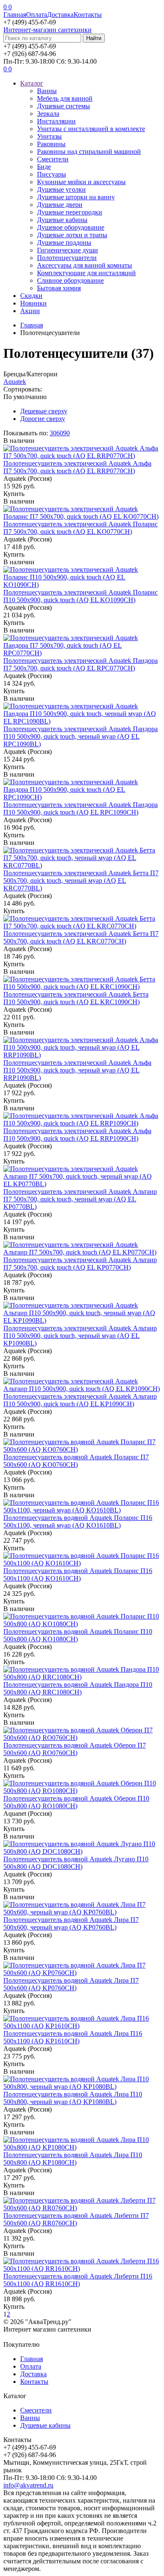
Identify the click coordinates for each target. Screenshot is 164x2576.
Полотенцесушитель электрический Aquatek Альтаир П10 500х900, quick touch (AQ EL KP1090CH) (80, 1400)
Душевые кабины (62, 220)
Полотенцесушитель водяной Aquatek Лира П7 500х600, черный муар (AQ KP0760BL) (71, 1923)
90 (66, 433)
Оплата (37, 15)
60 (60, 433)
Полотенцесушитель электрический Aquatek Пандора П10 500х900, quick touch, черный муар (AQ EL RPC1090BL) (81, 736)
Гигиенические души (67, 250)
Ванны (47, 91)
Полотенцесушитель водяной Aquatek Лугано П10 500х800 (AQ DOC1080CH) (76, 1863)
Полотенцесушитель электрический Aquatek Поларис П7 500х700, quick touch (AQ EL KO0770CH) (81, 528)
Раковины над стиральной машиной (89, 151)
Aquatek (15, 382)
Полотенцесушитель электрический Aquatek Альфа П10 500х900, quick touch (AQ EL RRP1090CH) (77, 1135)
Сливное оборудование (70, 280)
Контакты (88, 15)
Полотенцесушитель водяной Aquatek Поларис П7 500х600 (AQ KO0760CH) (76, 1461)
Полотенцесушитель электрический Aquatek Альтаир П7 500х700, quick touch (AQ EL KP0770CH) (80, 1264)
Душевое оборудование (71, 227)
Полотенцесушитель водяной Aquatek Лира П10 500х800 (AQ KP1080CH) (73, 2159)
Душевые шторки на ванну (76, 197)
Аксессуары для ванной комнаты (85, 265)
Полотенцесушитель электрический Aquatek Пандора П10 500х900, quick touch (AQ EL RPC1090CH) (81, 808)
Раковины (51, 144)
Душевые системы (63, 106)
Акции (30, 311)
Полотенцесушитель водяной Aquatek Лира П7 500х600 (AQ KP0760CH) (71, 1984)
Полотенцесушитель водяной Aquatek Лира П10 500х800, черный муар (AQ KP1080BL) (73, 2098)
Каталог (32, 83)
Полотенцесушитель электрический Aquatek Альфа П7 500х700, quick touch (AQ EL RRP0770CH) (77, 467)
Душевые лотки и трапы (72, 235)
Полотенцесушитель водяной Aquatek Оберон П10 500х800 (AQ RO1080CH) (76, 1802)
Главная (15, 15)
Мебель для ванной (65, 98)
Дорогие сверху (43, 419)
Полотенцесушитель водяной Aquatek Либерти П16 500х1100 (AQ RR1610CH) (78, 2280)
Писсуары (52, 174)
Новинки (33, 303)
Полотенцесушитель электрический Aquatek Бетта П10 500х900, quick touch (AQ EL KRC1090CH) (76, 998)
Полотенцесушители (67, 258)
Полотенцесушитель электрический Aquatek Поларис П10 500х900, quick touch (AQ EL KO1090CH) (81, 596)
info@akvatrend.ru (28, 2485)
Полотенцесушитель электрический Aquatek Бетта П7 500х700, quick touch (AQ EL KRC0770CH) (81, 937)
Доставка (60, 15)
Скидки (31, 296)
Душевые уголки (61, 189)
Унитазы (49, 136)
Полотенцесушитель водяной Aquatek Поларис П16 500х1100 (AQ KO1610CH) (78, 1575)
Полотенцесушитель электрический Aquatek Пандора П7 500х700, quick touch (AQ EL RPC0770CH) (81, 664)
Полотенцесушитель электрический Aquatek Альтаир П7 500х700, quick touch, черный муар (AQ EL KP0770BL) (80, 1199)
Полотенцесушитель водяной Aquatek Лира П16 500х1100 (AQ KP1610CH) (73, 2037)
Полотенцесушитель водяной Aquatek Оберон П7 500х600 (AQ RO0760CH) (75, 1749)
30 (53, 433)
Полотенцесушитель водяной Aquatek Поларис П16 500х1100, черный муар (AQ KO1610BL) (78, 1521)
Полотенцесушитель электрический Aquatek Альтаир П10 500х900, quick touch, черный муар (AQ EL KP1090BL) (80, 1336)
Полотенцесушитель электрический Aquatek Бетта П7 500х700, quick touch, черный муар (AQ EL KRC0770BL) (81, 881)
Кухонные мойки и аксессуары (81, 182)
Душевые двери (60, 205)
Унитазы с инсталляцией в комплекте (91, 129)
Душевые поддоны (64, 243)
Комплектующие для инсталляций (86, 273)
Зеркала (48, 114)
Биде (44, 167)
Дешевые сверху (44, 411)
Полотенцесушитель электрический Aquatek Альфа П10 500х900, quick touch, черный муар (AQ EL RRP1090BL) (77, 1070)
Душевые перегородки (70, 212)
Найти (94, 38)
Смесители (53, 159)
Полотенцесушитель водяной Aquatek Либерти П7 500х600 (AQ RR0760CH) (76, 2219)
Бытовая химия (59, 288)
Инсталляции (56, 121)
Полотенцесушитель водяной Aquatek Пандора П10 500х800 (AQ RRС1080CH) (78, 1688)
